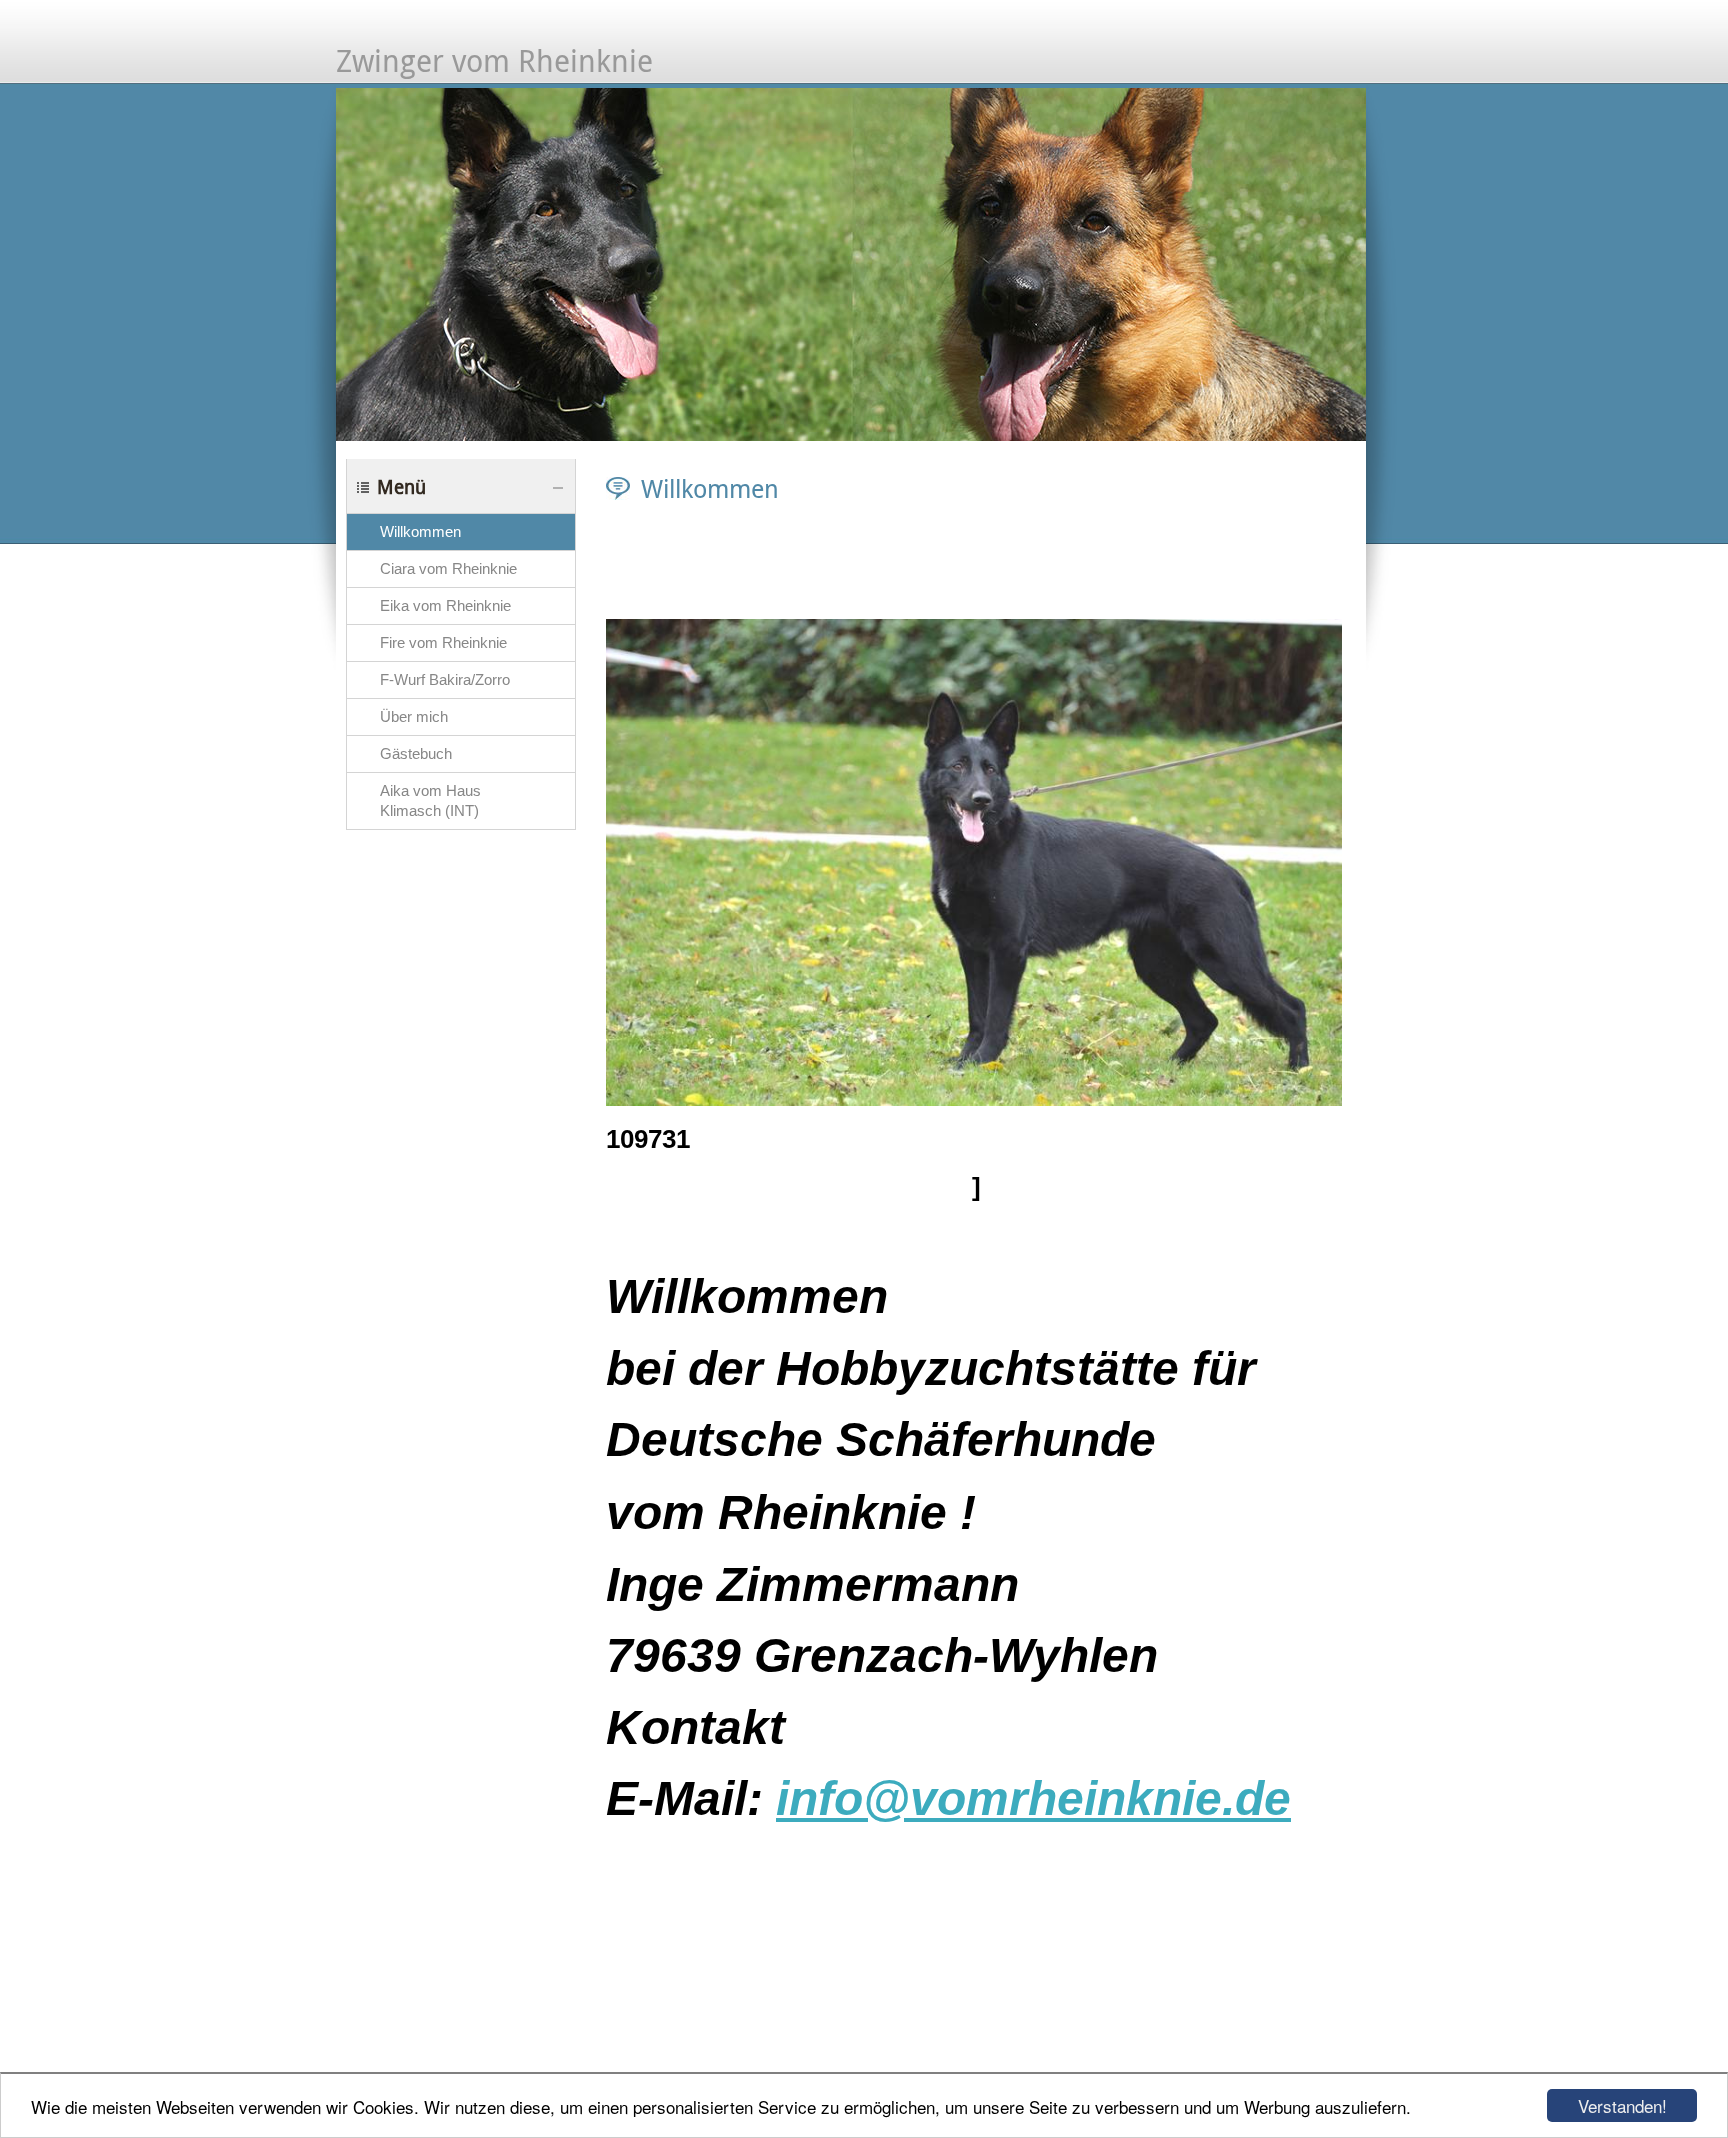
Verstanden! (1622, 2105)
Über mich (414, 717)
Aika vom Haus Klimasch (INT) (430, 801)
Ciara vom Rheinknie (448, 569)
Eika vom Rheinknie (445, 606)
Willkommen (420, 532)
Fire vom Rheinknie (443, 643)
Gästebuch (416, 754)
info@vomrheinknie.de (1033, 1798)
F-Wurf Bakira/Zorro (445, 680)
